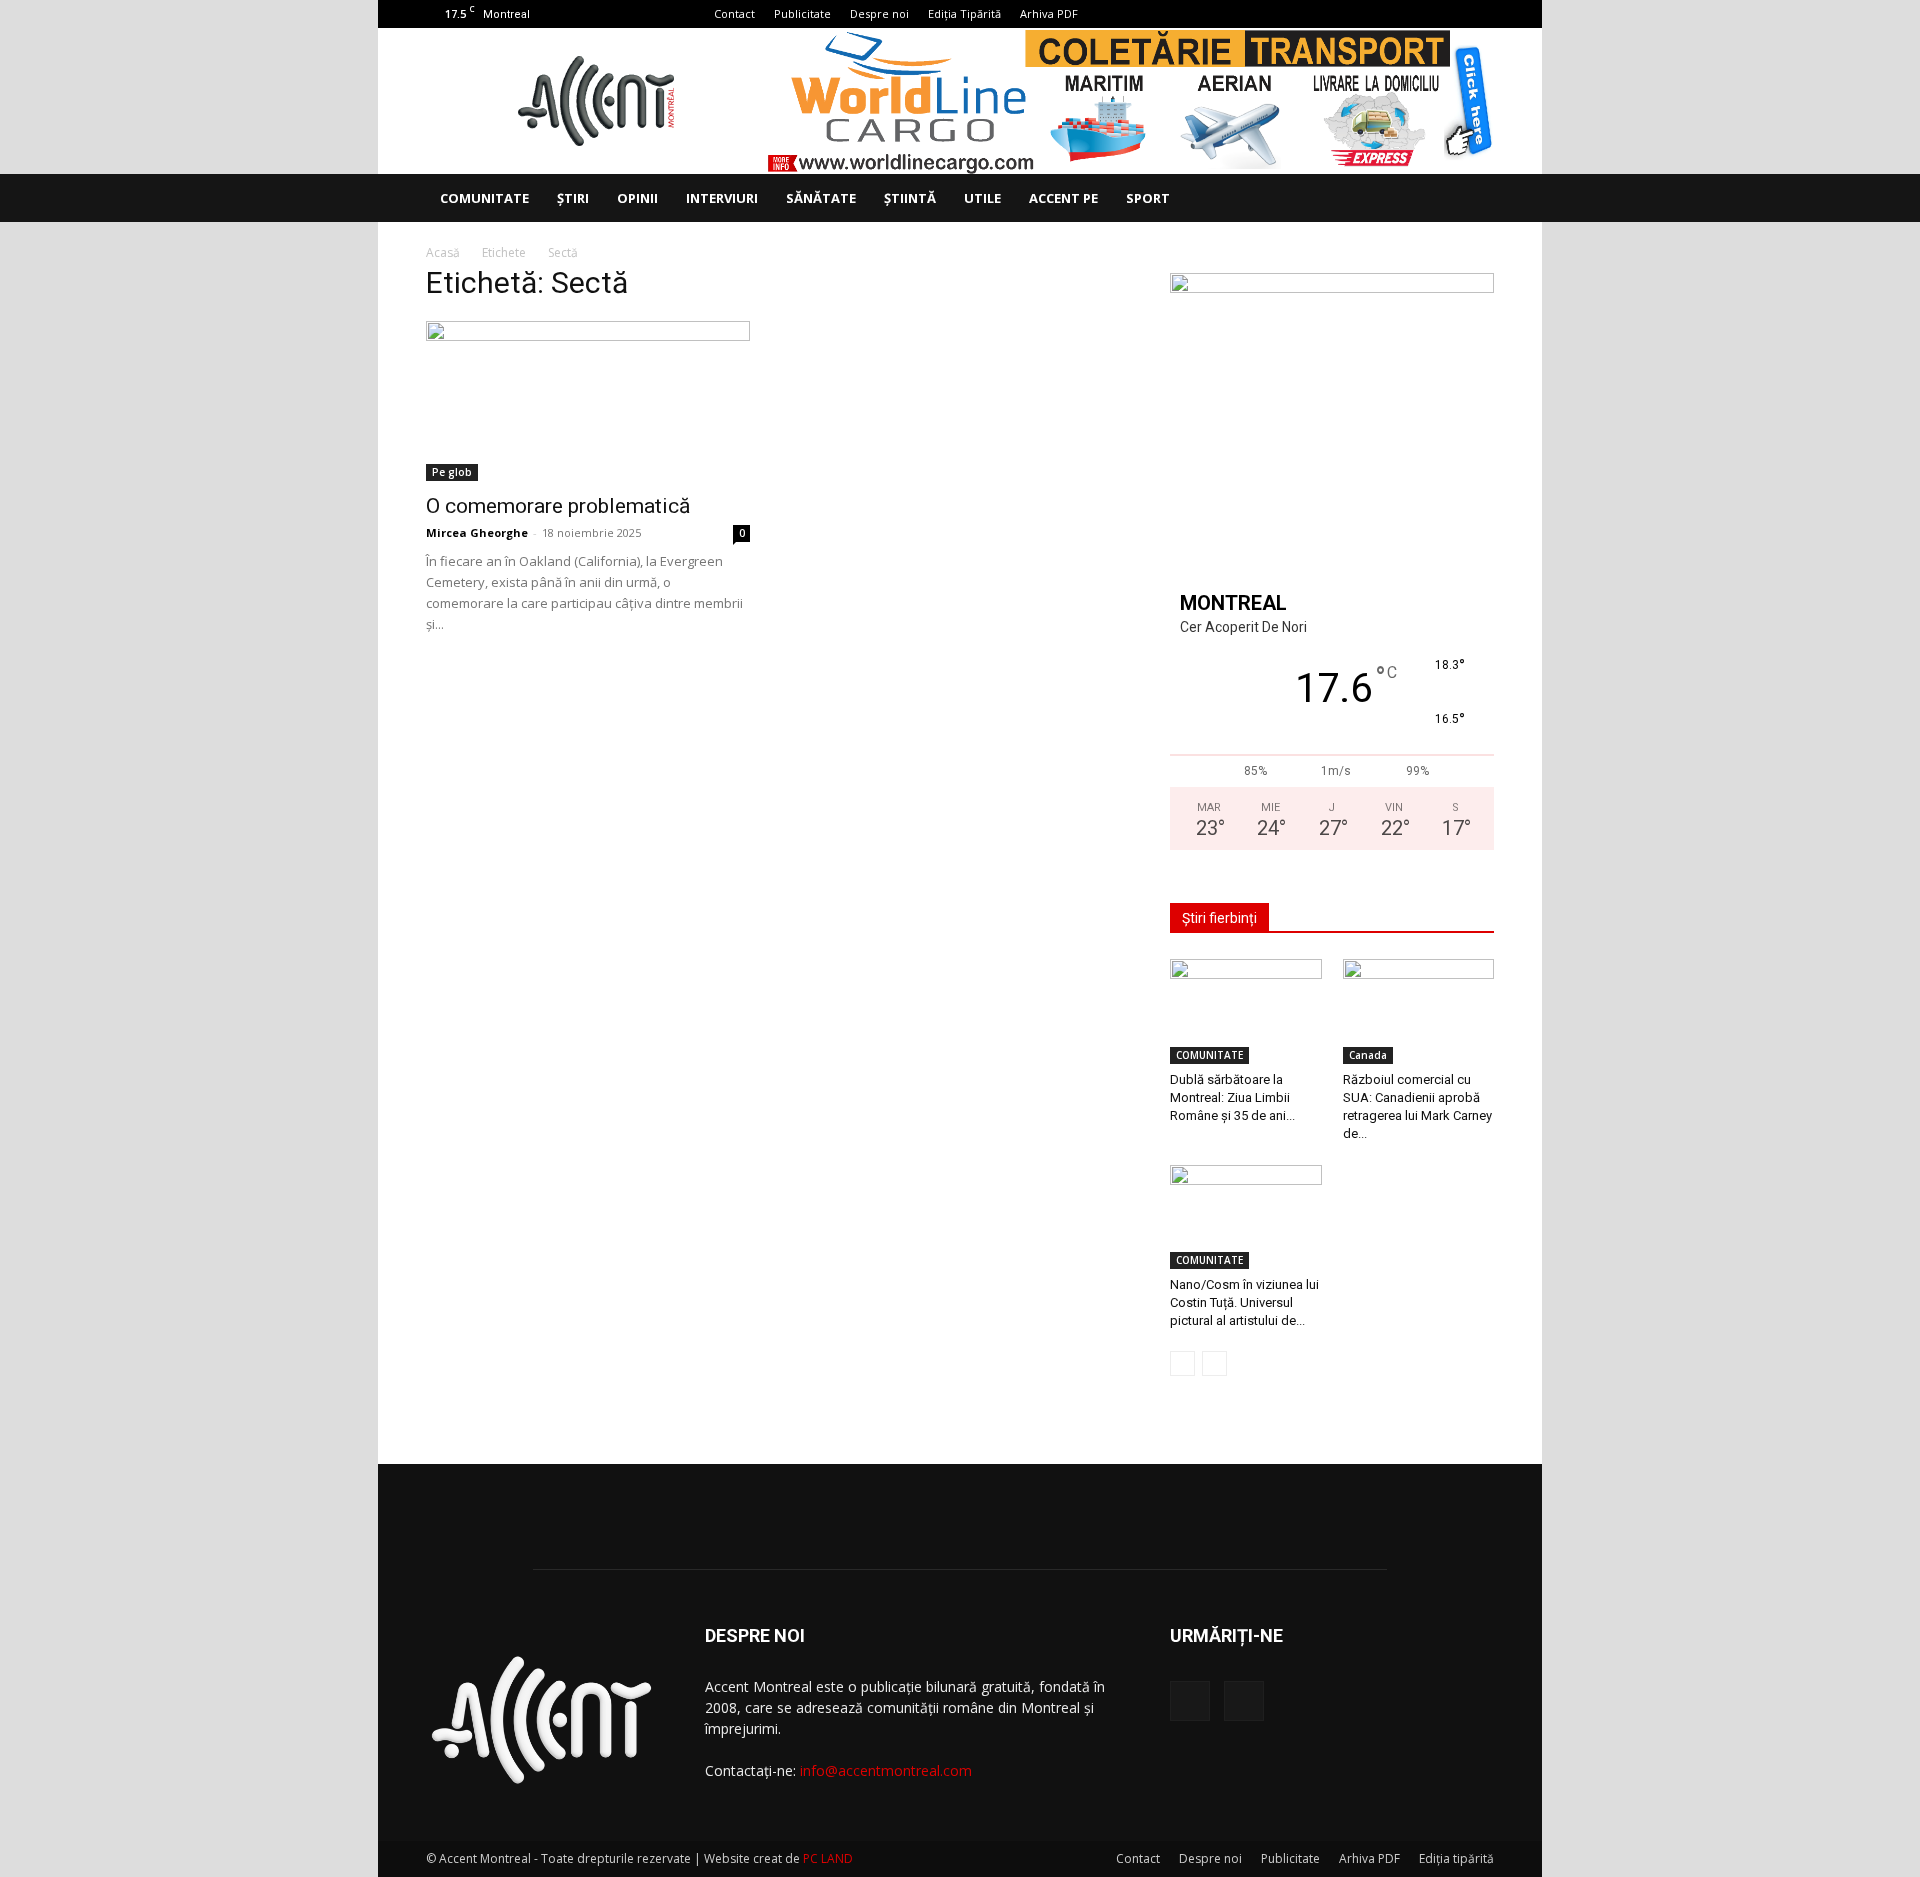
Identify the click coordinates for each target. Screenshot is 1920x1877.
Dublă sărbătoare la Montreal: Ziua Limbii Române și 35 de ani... (1232, 1097)
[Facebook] (1446, 14)
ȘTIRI (573, 198)
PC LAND (828, 1858)
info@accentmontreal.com (886, 1770)
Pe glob (452, 472)
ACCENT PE (1063, 198)
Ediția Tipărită (964, 13)
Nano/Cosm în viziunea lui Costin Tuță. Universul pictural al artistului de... (1244, 1302)
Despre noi (879, 13)
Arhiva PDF (1049, 13)
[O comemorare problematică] (588, 401)
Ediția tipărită (1456, 1858)
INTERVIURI (722, 198)
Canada (1368, 1055)
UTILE (982, 198)
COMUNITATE (484, 198)
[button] (1470, 199)
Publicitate (802, 13)
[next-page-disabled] (1214, 1363)
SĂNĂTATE (821, 198)
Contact (734, 13)
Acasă (443, 252)
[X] (1479, 14)
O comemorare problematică (558, 506)
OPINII (637, 198)
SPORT (1148, 198)
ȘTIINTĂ (910, 198)
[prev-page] (1182, 1363)
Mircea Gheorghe (477, 532)
